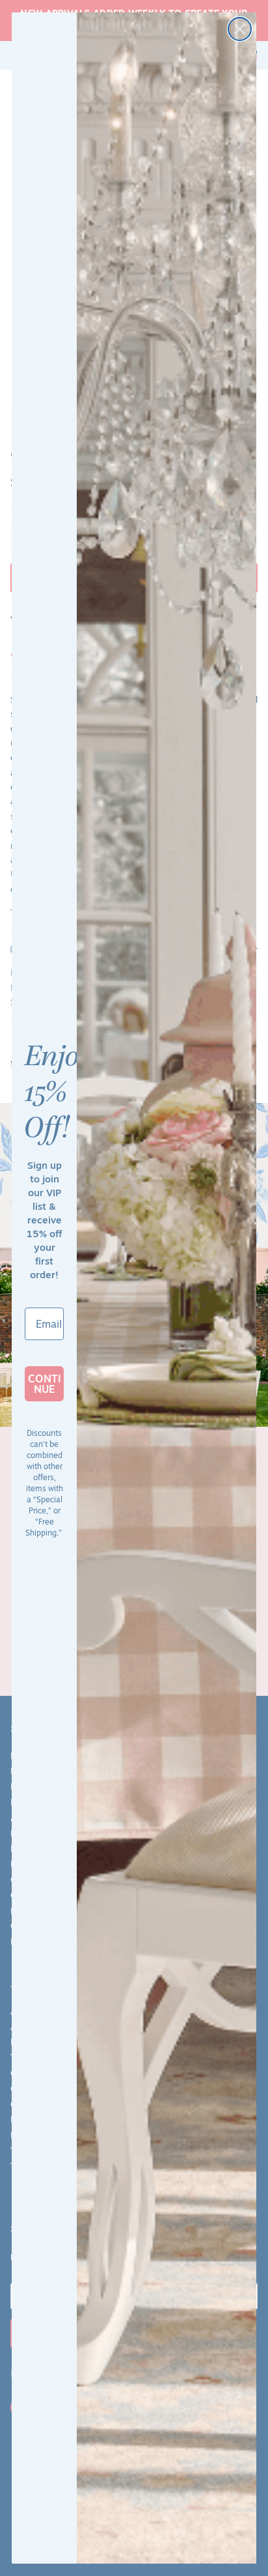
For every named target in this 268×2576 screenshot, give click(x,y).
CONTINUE (45, 1384)
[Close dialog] (240, 29)
